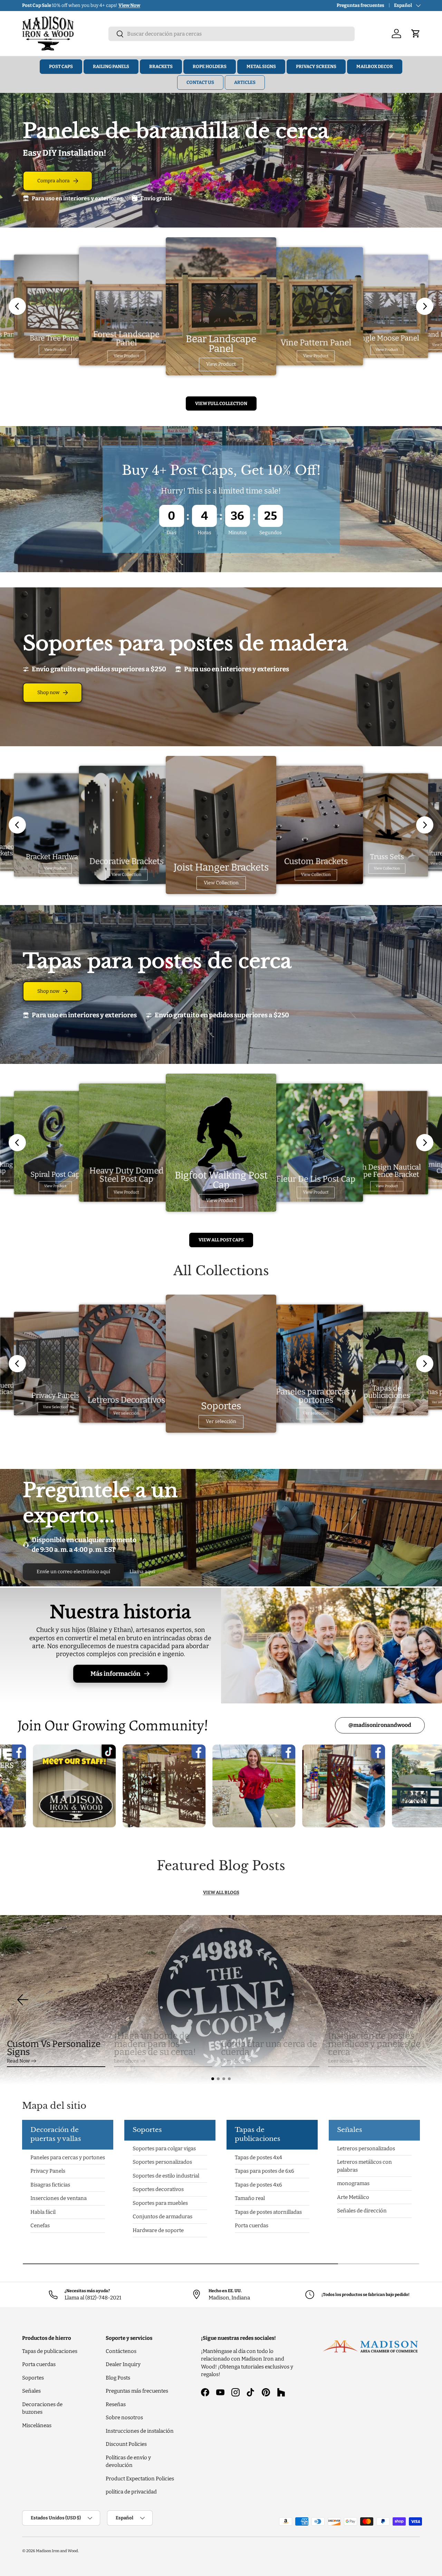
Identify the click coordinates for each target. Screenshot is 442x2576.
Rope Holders (210, 66)
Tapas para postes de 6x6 (265, 2171)
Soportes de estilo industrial (166, 2175)
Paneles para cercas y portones (68, 2157)
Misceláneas (37, 2425)
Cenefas (40, 2226)
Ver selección (126, 1414)
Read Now (18, 2061)
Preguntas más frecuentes (137, 2391)
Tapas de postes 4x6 (258, 2185)
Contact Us (200, 82)
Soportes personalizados (162, 2162)
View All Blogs (221, 1892)
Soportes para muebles (160, 2203)
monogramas (353, 2183)
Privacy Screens (316, 66)
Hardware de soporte (158, 2230)
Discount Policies (126, 2444)
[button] (213, 2079)
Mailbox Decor (375, 66)
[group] (221, 2000)
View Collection (126, 875)
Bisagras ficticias (50, 2185)
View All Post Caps (221, 1240)
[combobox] (232, 34)
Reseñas (116, 2404)
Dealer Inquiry (123, 2364)
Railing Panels (111, 66)
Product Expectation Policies (140, 2479)
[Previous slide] (17, 306)
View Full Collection (221, 403)
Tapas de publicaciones (50, 2351)
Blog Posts (118, 2378)
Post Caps (61, 66)
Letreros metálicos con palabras (364, 2166)
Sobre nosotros (124, 2418)
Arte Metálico (353, 2197)
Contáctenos (121, 2351)
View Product (55, 350)
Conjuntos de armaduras (162, 2217)
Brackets (161, 66)
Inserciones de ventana (59, 2198)
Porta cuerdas (252, 2226)
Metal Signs (261, 66)
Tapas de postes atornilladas (268, 2212)
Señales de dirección (362, 2211)
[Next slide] (425, 306)
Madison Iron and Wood (57, 2551)
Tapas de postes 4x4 (258, 2157)
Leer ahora (126, 2061)
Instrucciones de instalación (140, 2431)
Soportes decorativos (158, 2189)
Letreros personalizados (366, 2148)
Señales (31, 2391)
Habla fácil (43, 2212)
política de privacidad (131, 2492)
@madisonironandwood (380, 1725)
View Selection (55, 1407)
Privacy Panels (48, 2171)
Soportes (33, 2378)
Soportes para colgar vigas (164, 2148)
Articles (245, 82)
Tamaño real (250, 2198)
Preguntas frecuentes (361, 5)
